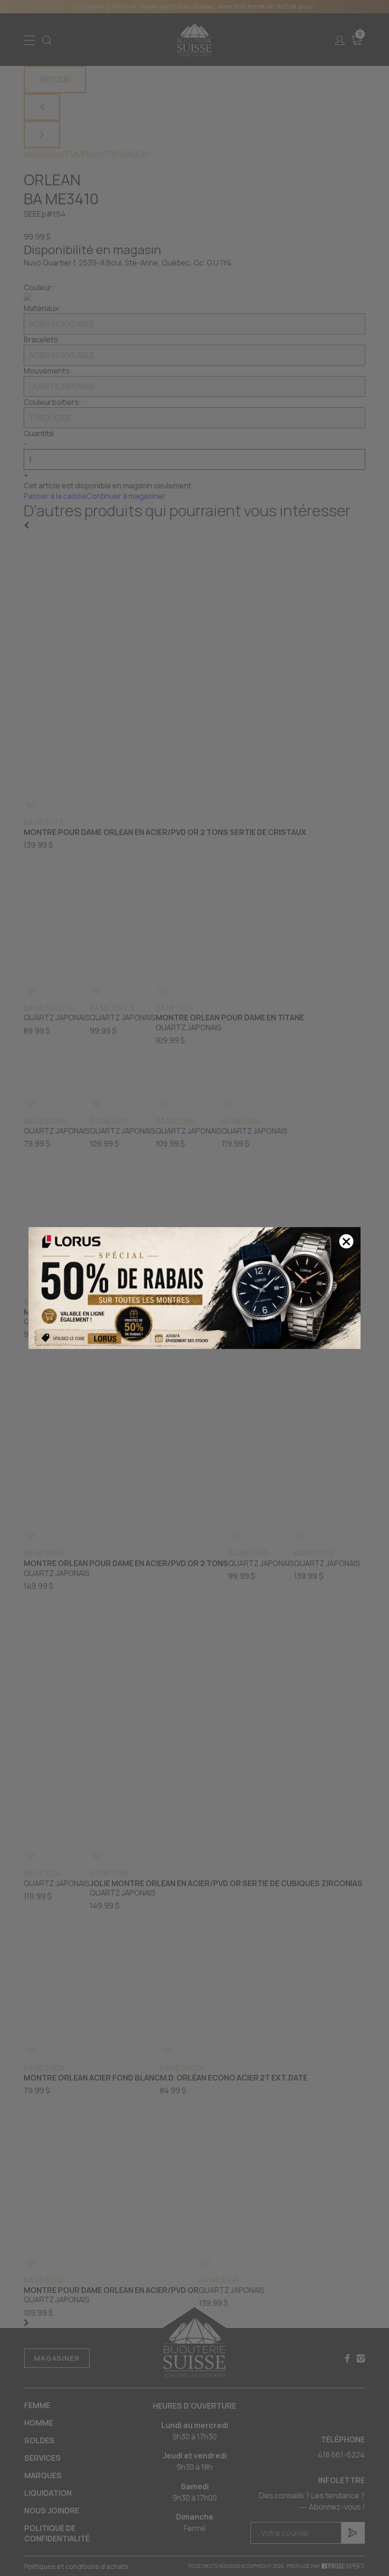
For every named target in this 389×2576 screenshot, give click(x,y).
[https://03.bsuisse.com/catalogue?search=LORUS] (194, 1288)
